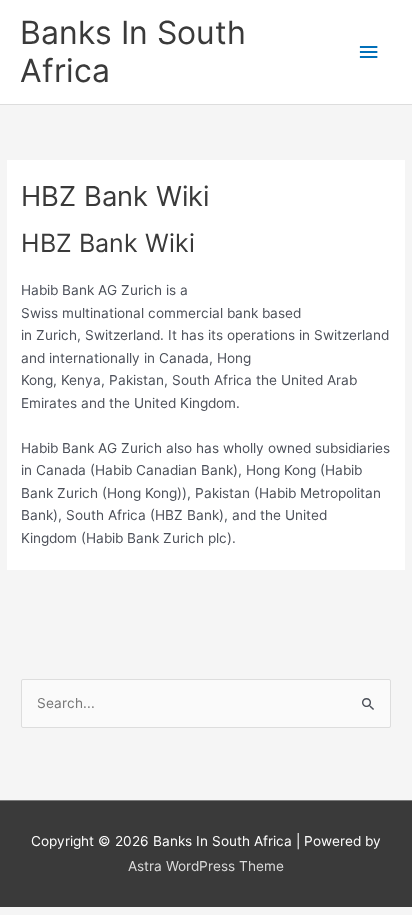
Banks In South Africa (133, 51)
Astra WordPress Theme (206, 866)
